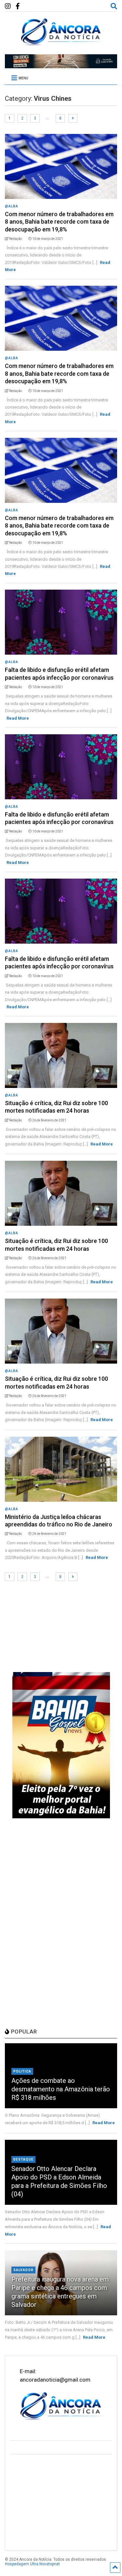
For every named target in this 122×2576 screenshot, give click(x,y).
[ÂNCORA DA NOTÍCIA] (61, 43)
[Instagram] (8, 6)
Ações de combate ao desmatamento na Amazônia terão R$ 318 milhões (61, 2089)
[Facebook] (18, 6)
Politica (22, 2071)
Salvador (23, 2270)
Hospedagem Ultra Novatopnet (32, 2564)
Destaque (23, 2159)
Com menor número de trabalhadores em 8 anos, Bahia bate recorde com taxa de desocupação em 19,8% (59, 222)
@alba (12, 206)
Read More (18, 718)
